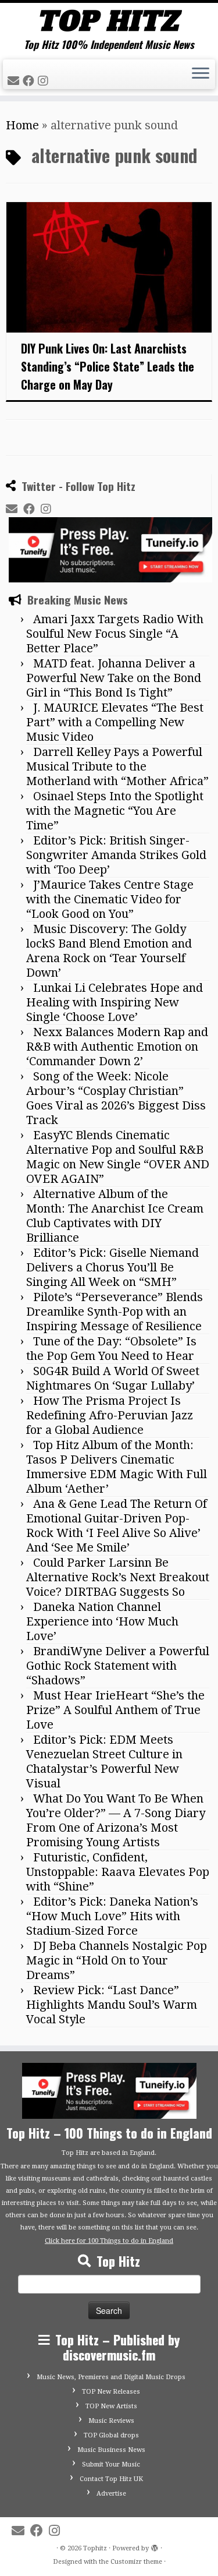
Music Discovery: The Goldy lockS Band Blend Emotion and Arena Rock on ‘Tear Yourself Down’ (109, 951)
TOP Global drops (111, 2435)
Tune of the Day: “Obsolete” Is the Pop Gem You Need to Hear (111, 1349)
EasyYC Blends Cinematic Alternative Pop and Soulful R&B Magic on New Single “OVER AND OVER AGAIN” (118, 1157)
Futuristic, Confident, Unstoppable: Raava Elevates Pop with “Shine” (118, 1872)
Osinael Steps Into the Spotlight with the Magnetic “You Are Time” (115, 811)
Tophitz (95, 2548)
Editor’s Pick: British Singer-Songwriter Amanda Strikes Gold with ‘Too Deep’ (116, 855)
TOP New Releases (111, 2392)
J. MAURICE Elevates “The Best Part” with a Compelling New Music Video (115, 722)
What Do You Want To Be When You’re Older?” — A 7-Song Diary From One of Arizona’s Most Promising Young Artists (116, 1820)
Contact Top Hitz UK (111, 2479)
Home (22, 125)
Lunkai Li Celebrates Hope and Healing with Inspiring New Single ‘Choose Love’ (115, 1002)
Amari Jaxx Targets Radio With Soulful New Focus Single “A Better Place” (115, 634)
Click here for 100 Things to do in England (109, 2241)
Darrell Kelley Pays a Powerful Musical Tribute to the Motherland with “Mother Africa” (117, 766)
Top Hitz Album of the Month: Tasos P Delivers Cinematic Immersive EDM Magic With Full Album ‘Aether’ (117, 1467)
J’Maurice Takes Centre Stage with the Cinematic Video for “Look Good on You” (110, 899)
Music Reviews (111, 2421)
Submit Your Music (111, 2464)
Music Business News (111, 2450)
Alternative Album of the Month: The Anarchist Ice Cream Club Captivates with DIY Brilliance (115, 1216)
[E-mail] (15, 81)
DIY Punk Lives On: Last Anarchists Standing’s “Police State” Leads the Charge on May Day (108, 366)
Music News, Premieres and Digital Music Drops (111, 2377)
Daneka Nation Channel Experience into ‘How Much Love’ (102, 1621)
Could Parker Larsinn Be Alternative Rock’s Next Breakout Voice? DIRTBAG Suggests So (118, 1577)
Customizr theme (136, 2562)
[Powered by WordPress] (155, 2546)
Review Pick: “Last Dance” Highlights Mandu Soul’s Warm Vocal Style (112, 2005)
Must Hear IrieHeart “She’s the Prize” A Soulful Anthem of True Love (115, 1710)
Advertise (111, 2494)
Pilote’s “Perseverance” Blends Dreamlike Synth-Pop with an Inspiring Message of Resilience (115, 1312)
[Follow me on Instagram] (45, 81)
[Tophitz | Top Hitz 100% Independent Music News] (109, 21)
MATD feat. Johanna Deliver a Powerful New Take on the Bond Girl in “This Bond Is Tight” (114, 678)
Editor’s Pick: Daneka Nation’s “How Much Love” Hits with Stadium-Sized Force (112, 1916)
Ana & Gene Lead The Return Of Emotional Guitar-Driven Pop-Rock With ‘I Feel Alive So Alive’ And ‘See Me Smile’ (117, 1526)
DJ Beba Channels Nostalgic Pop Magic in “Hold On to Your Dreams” (117, 1960)
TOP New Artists (111, 2406)
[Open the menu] (201, 75)
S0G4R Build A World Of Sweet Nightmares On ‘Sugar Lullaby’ (113, 1378)
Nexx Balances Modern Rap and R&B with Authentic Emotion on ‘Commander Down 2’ (117, 1047)
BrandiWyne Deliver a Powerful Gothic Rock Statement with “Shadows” (118, 1666)
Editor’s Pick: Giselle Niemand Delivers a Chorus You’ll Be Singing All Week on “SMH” (112, 1267)
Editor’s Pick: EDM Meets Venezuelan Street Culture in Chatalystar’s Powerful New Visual (104, 1761)
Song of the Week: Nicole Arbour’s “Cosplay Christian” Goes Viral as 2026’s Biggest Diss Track (116, 1098)
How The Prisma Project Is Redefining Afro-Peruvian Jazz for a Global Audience (110, 1415)
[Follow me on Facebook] (30, 81)
